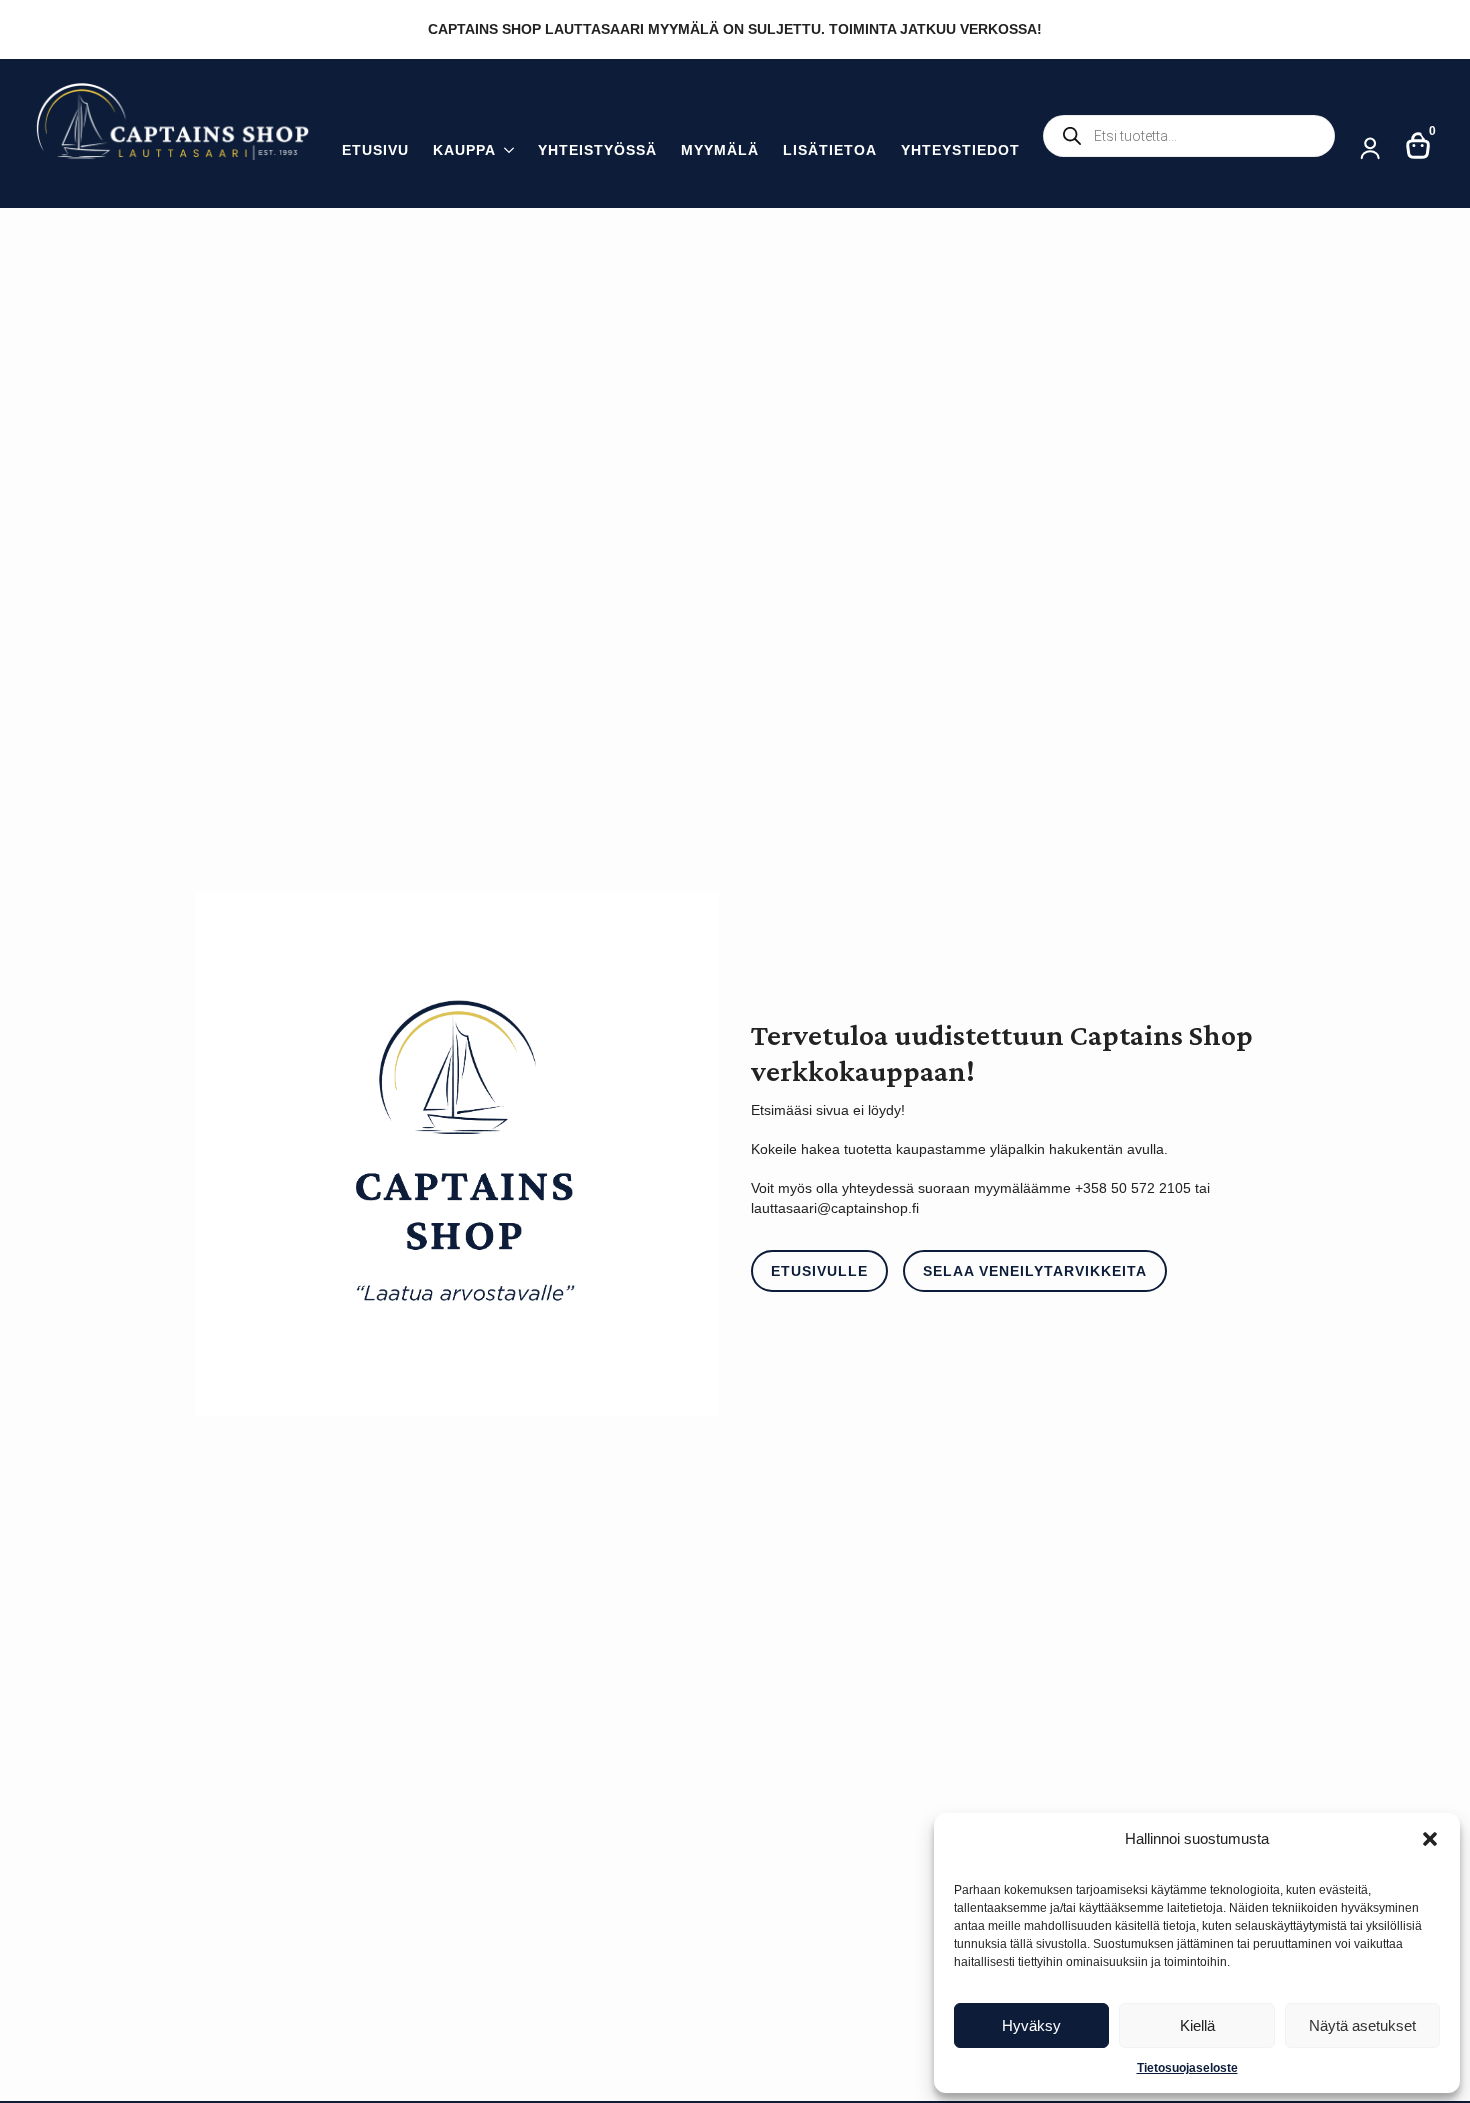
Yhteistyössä (597, 150)
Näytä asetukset (1362, 2025)
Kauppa (464, 150)
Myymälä (720, 150)
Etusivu (375, 150)
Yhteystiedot (960, 150)
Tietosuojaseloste (1187, 2068)
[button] (1430, 1839)
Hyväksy (1031, 2025)
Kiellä (1197, 2025)
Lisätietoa (830, 150)
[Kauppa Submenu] (505, 152)
